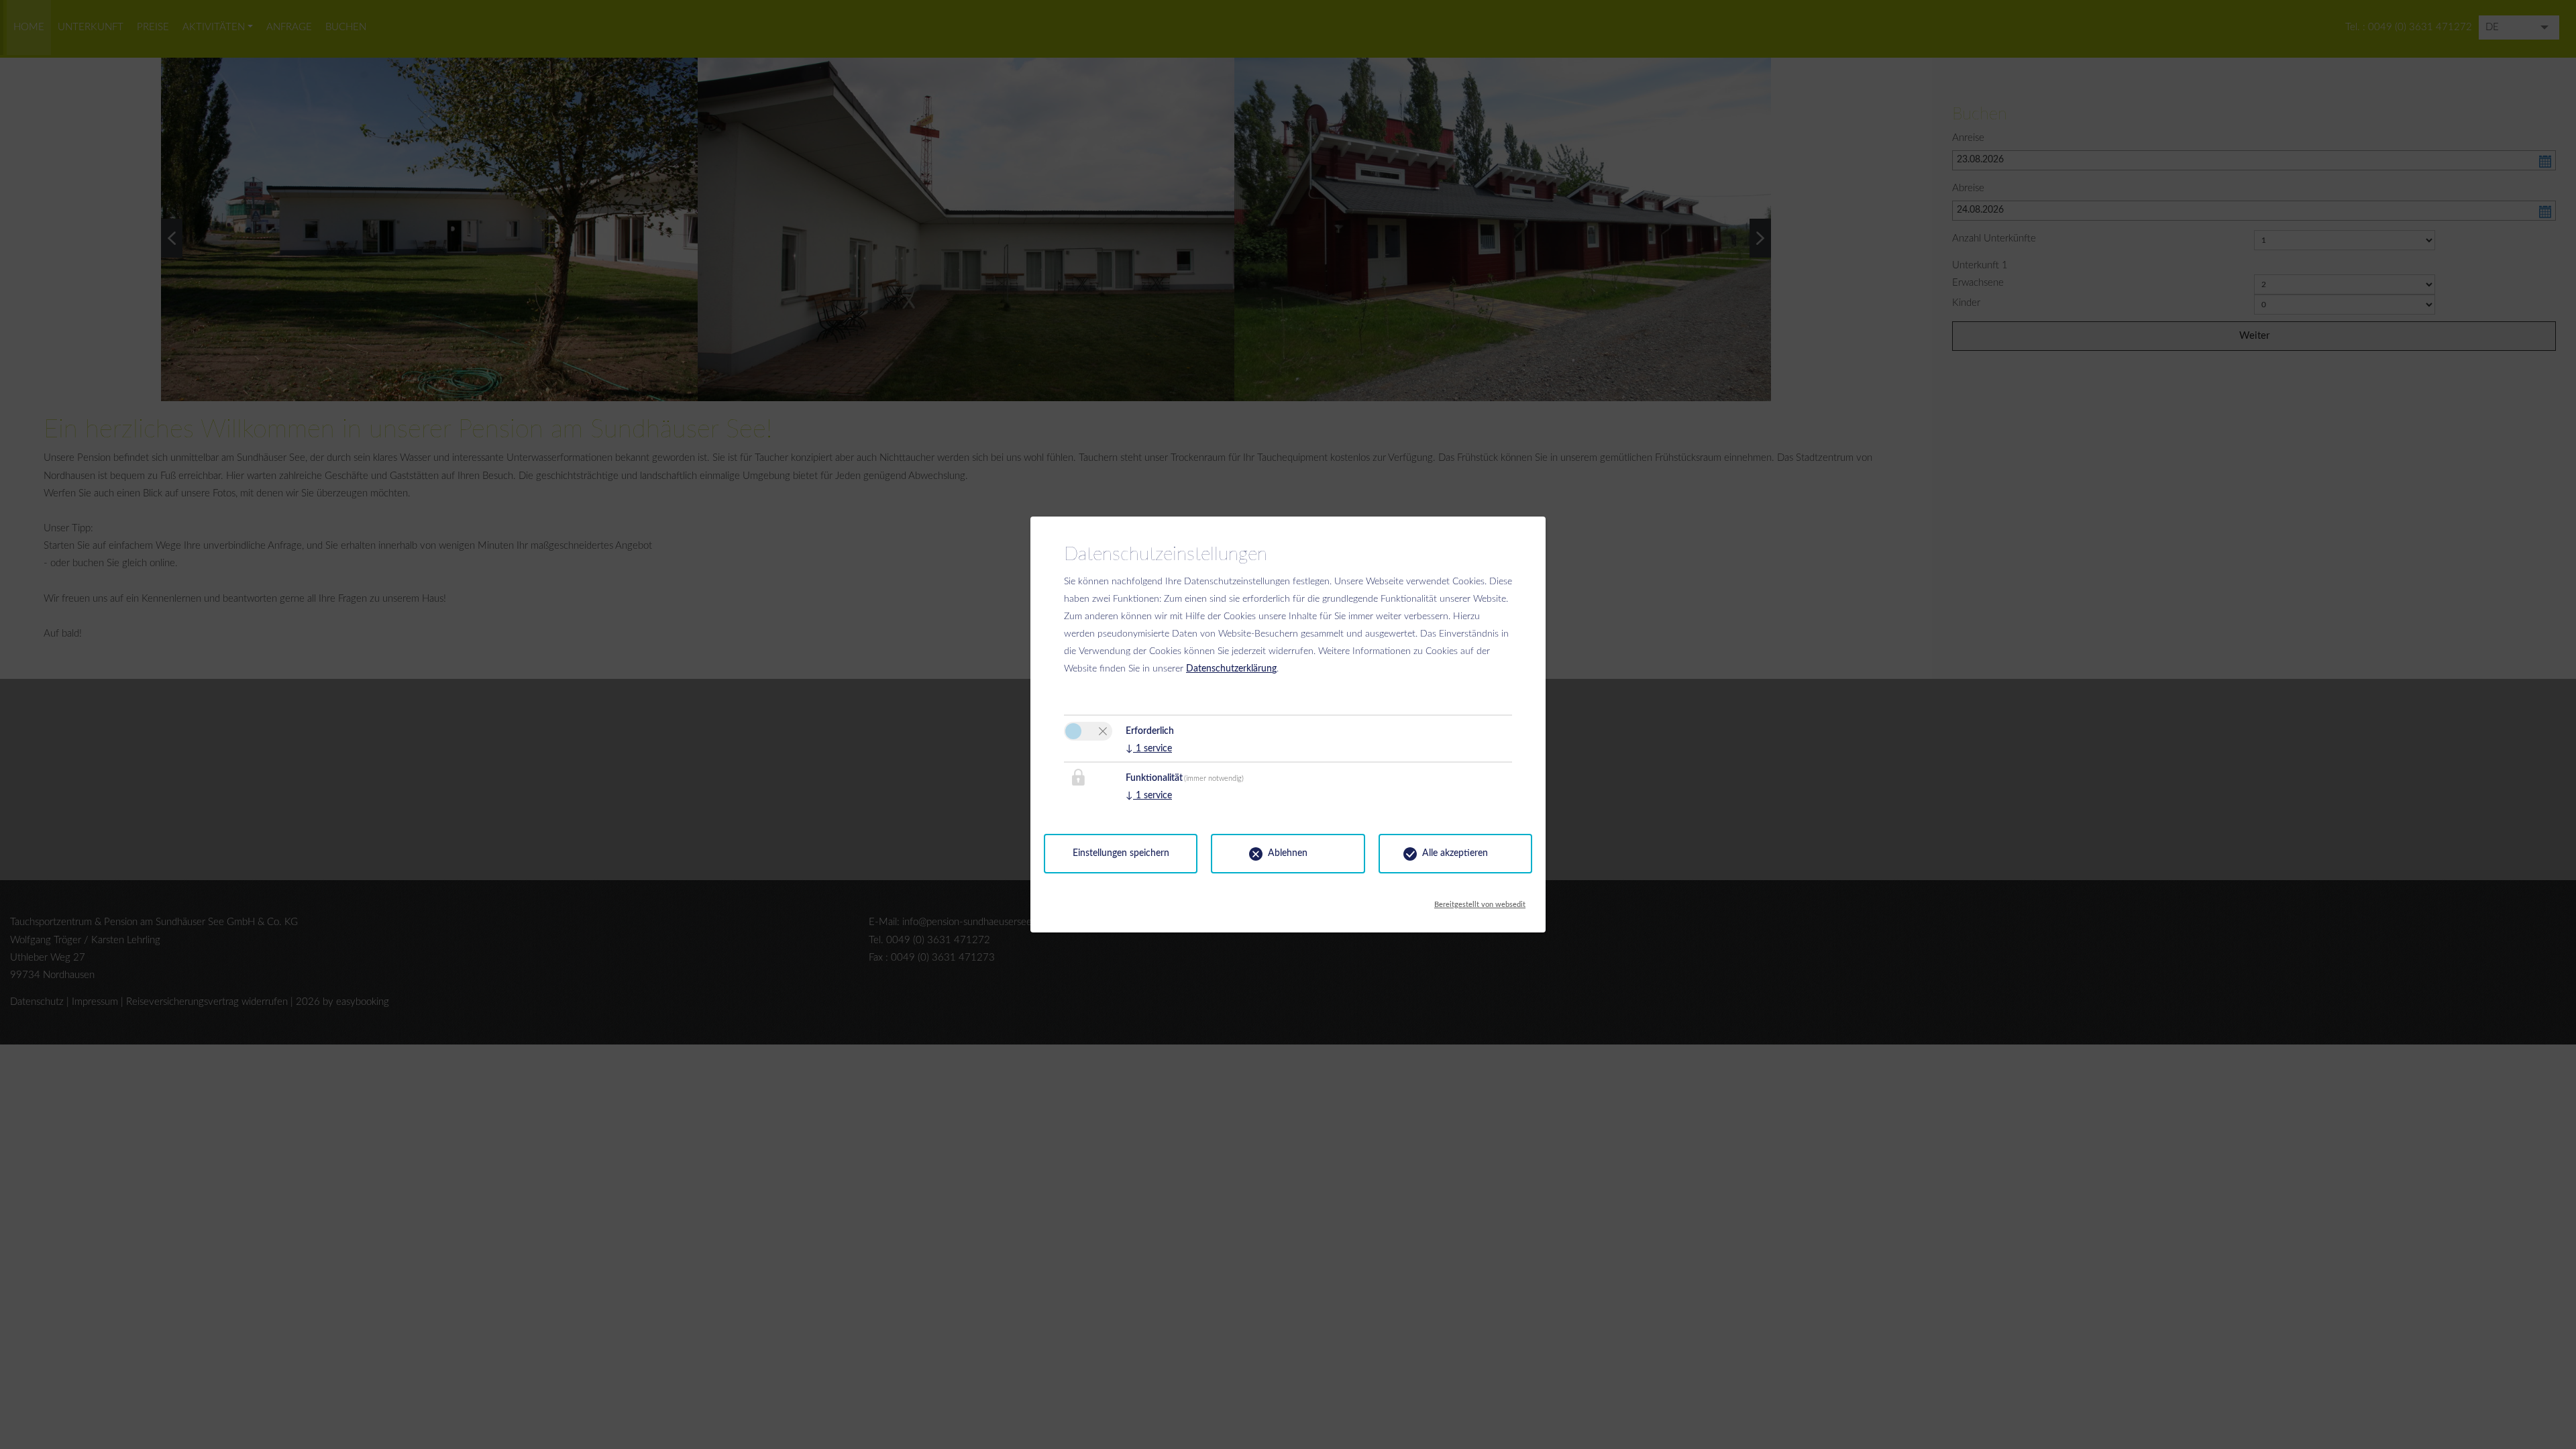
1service (1149, 749)
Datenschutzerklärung (1231, 669)
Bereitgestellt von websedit (1480, 901)
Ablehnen (1288, 853)
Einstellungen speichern (1121, 853)
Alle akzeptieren (1455, 853)
